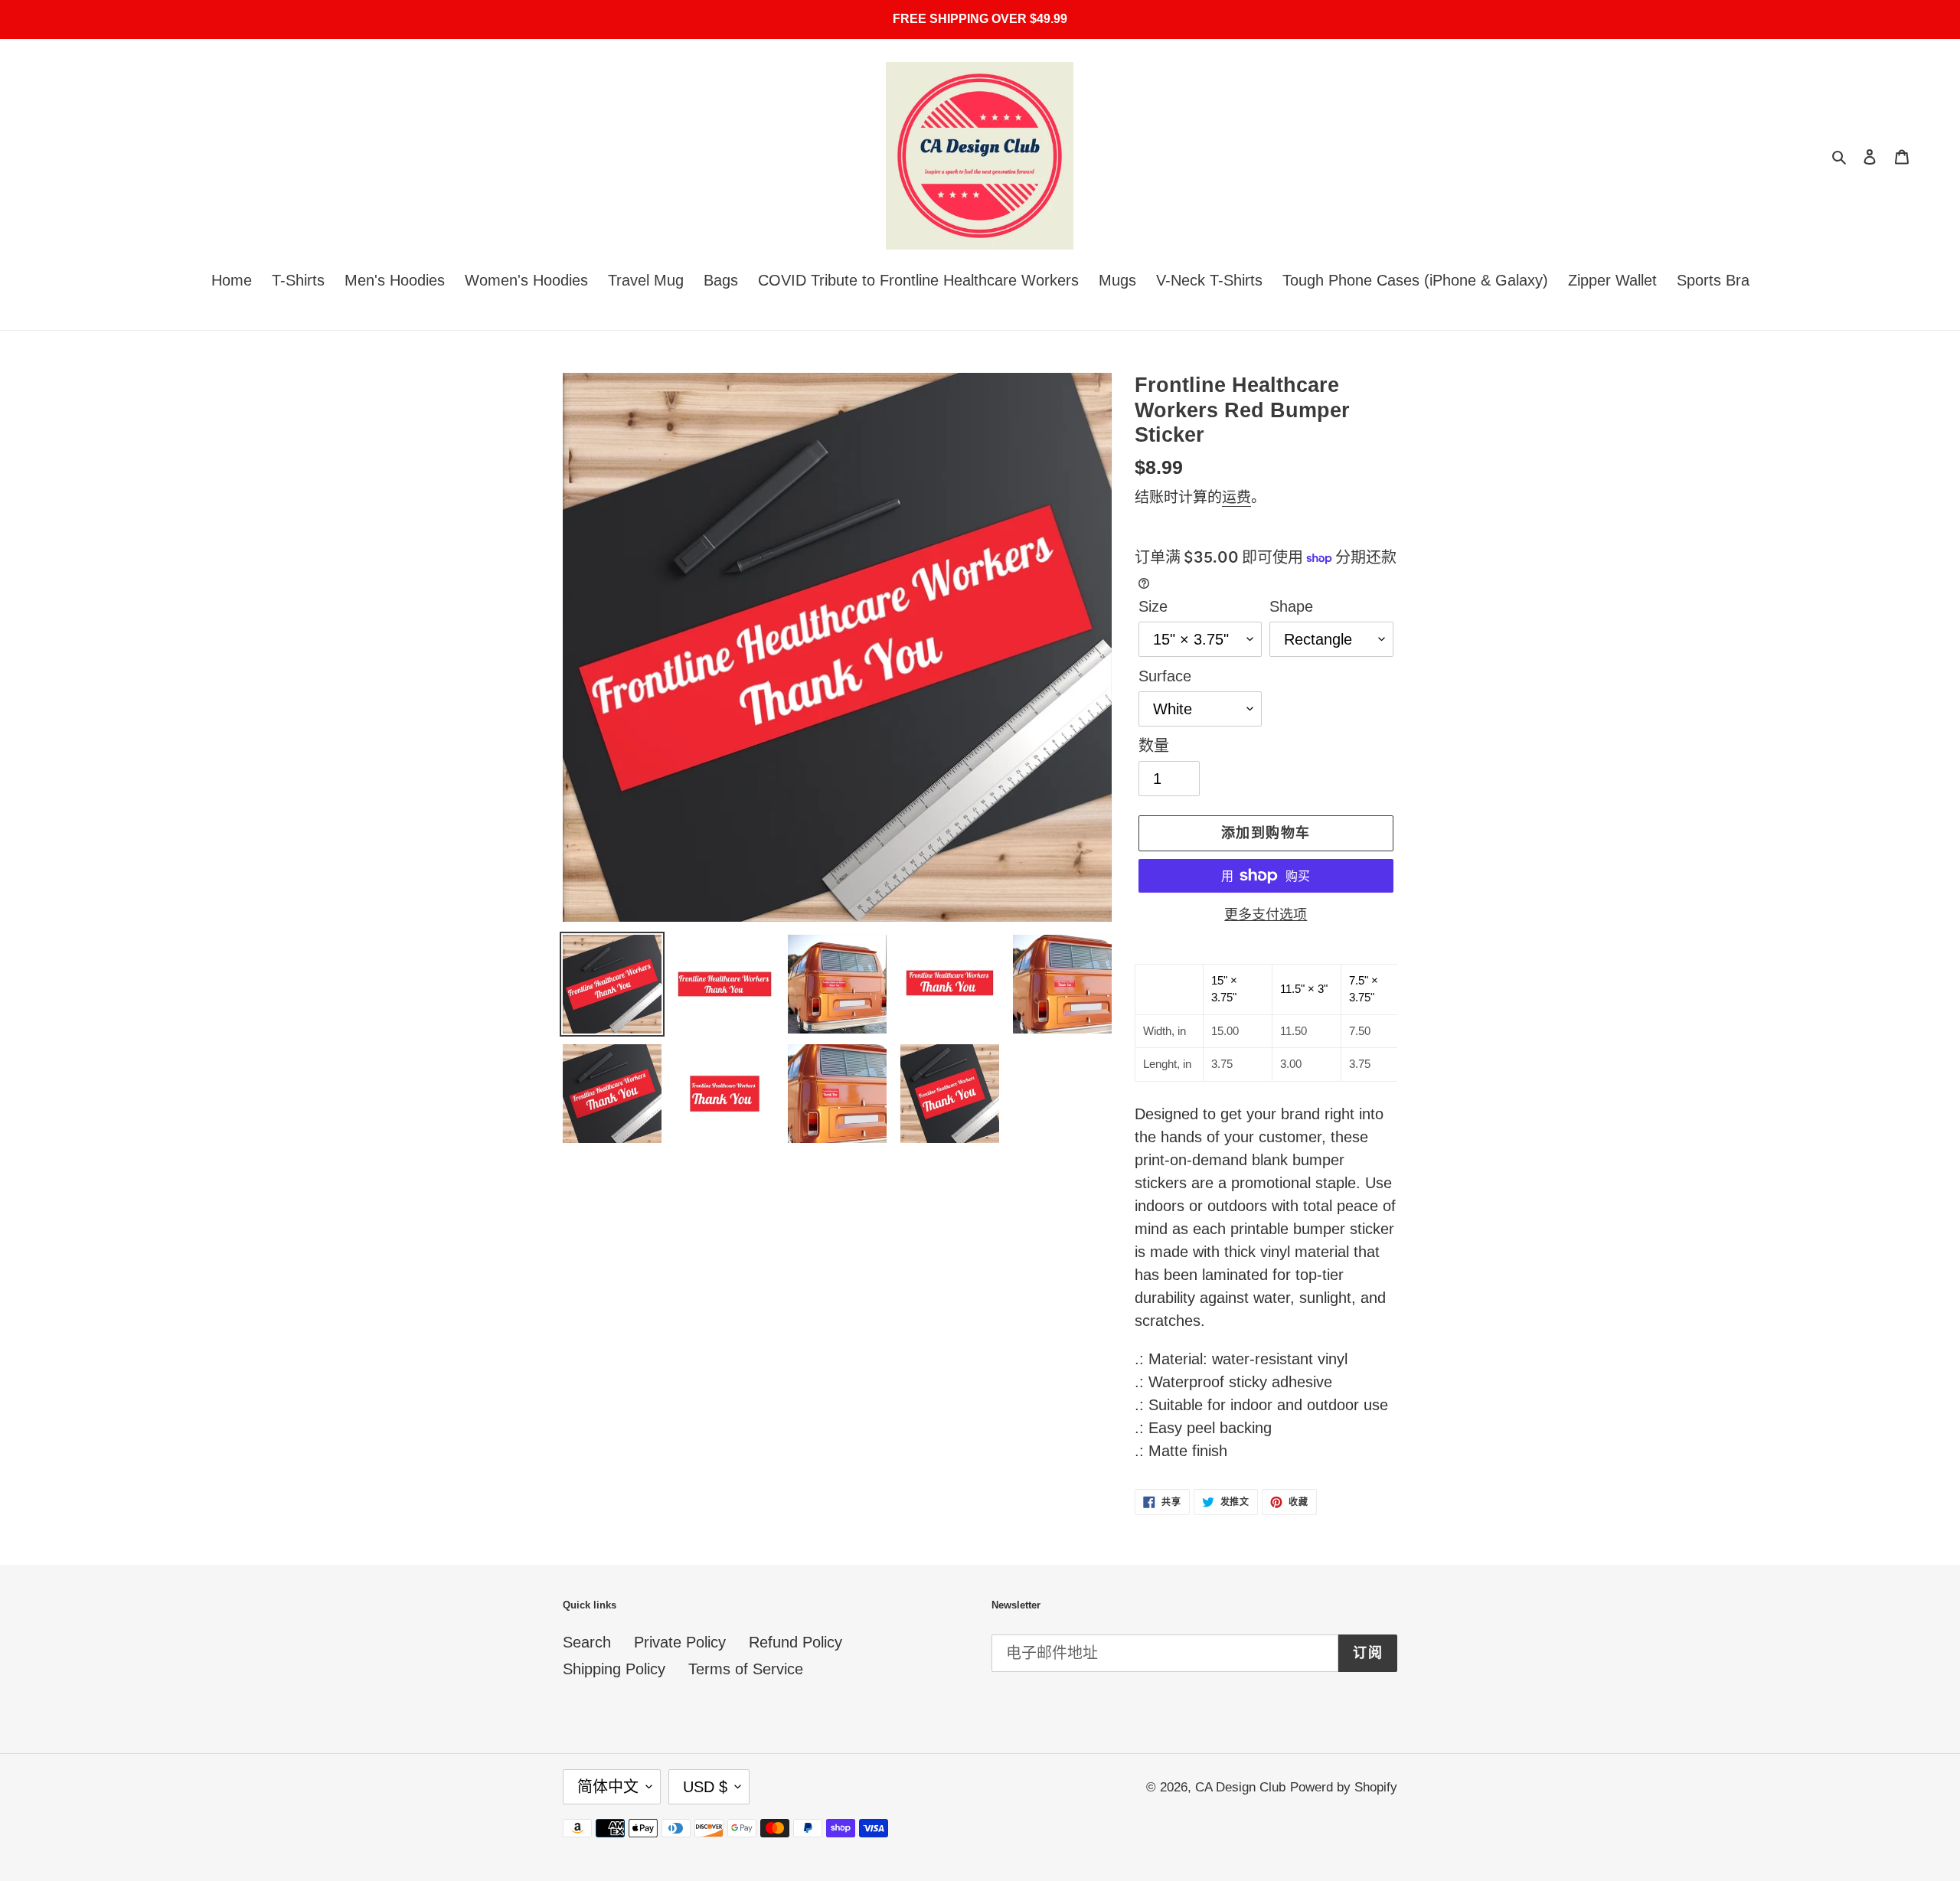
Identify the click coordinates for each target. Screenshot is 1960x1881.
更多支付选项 (1266, 915)
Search (587, 1642)
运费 (1236, 497)
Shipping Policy (614, 1669)
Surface (1165, 676)
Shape (1291, 606)
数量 (1154, 746)
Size (1153, 606)
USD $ (705, 1787)
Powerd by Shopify (1344, 1787)
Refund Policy (795, 1642)
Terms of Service (746, 1669)
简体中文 (608, 1787)
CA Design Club (1240, 1787)
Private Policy (680, 1642)
